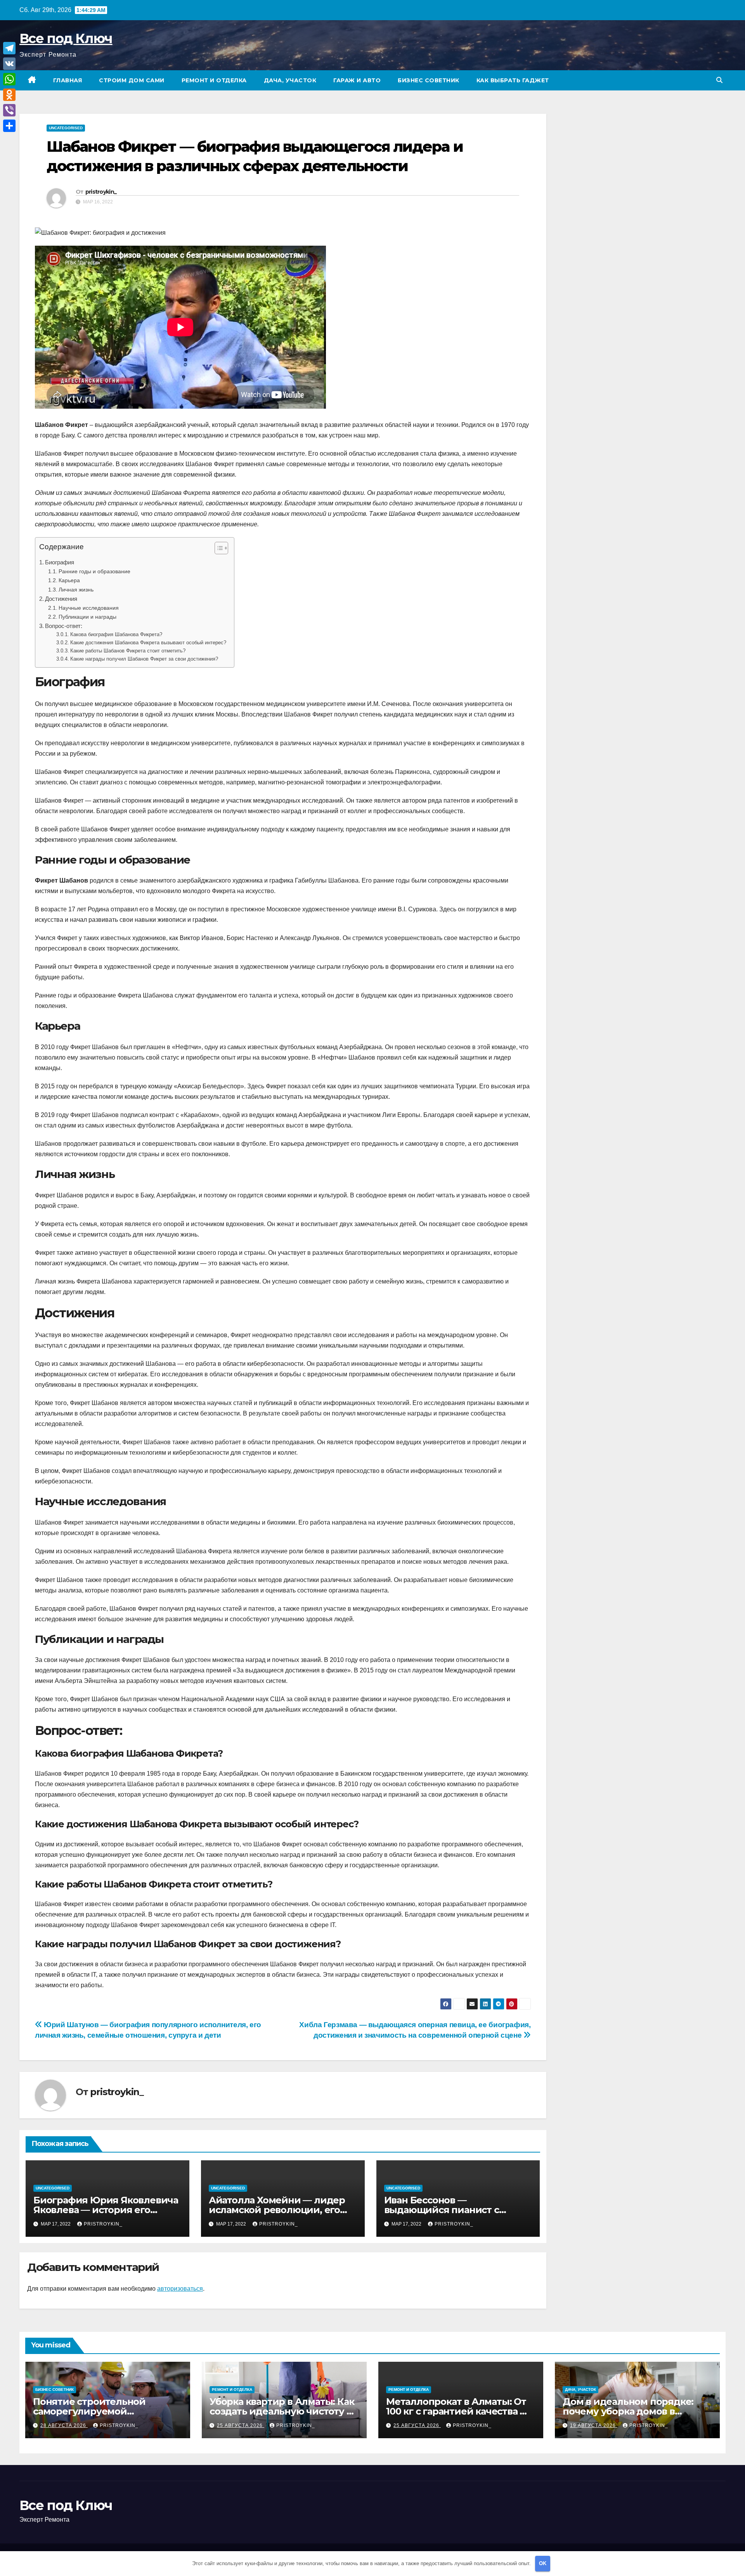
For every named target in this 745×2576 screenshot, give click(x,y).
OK (543, 2563)
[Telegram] (9, 48)
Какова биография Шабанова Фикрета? (116, 634)
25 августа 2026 (241, 2425)
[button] (719, 80)
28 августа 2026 (64, 2425)
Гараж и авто (357, 80)
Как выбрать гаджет (513, 80)
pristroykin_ (101, 192)
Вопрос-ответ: (64, 626)
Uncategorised (66, 128)
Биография (60, 562)
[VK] (9, 64)
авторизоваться (180, 2289)
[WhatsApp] (9, 79)
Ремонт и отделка (214, 80)
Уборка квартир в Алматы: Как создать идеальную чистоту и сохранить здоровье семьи (282, 2411)
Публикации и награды (87, 617)
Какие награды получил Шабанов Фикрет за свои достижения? (144, 659)
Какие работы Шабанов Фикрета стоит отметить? (128, 651)
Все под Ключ (66, 38)
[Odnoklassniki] (9, 95)
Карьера (69, 580)
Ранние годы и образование (94, 571)
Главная (68, 80)
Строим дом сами (132, 80)
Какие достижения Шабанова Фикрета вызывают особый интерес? (148, 643)
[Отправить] (9, 126)
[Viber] (9, 110)
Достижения (61, 599)
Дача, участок (290, 80)
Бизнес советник (429, 80)
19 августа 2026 (594, 2425)
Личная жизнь (76, 590)
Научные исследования (89, 608)
